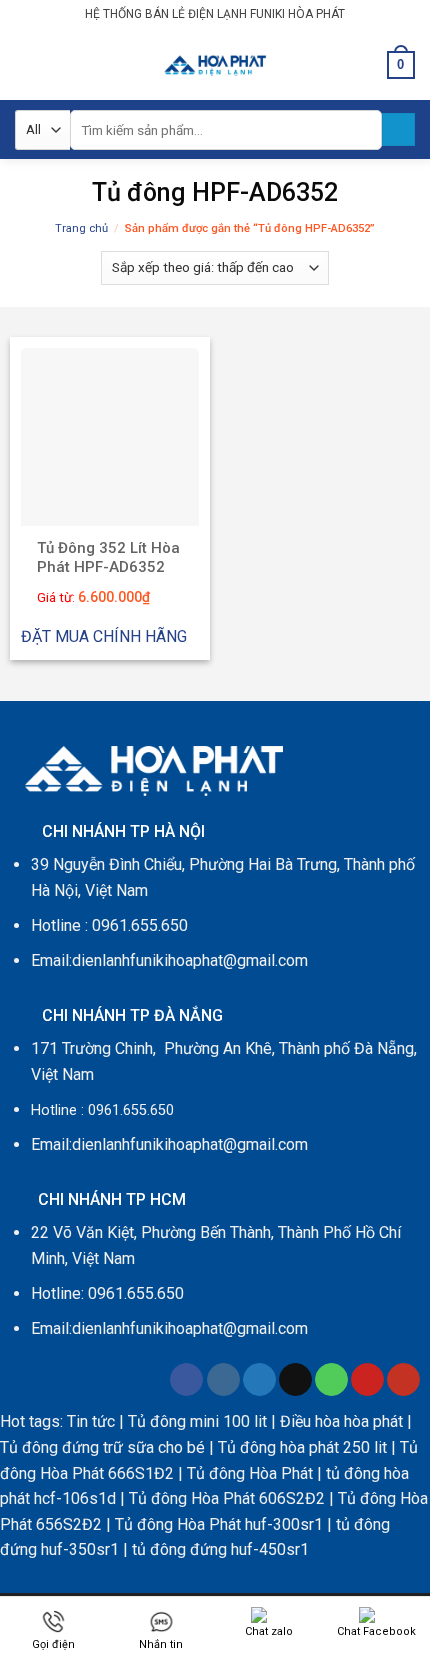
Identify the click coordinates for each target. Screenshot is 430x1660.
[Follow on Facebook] (186, 1380)
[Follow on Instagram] (223, 1380)
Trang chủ (81, 228)
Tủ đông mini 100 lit (199, 1421)
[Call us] (331, 1380)
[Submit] (398, 130)
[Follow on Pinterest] (367, 1380)
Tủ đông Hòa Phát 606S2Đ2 (227, 1498)
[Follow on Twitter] (259, 1380)
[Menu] (27, 64)
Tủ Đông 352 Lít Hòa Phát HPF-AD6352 (108, 558)
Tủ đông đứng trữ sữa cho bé (102, 1447)
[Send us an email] (295, 1380)
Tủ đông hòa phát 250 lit (302, 1447)
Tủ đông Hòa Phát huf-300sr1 (219, 1524)
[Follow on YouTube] (403, 1380)
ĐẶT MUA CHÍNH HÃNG (104, 636)
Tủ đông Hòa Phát (250, 1473)
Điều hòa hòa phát (341, 1421)
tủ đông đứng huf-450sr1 (220, 1549)
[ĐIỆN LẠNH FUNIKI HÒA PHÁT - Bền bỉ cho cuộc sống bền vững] (215, 64)
